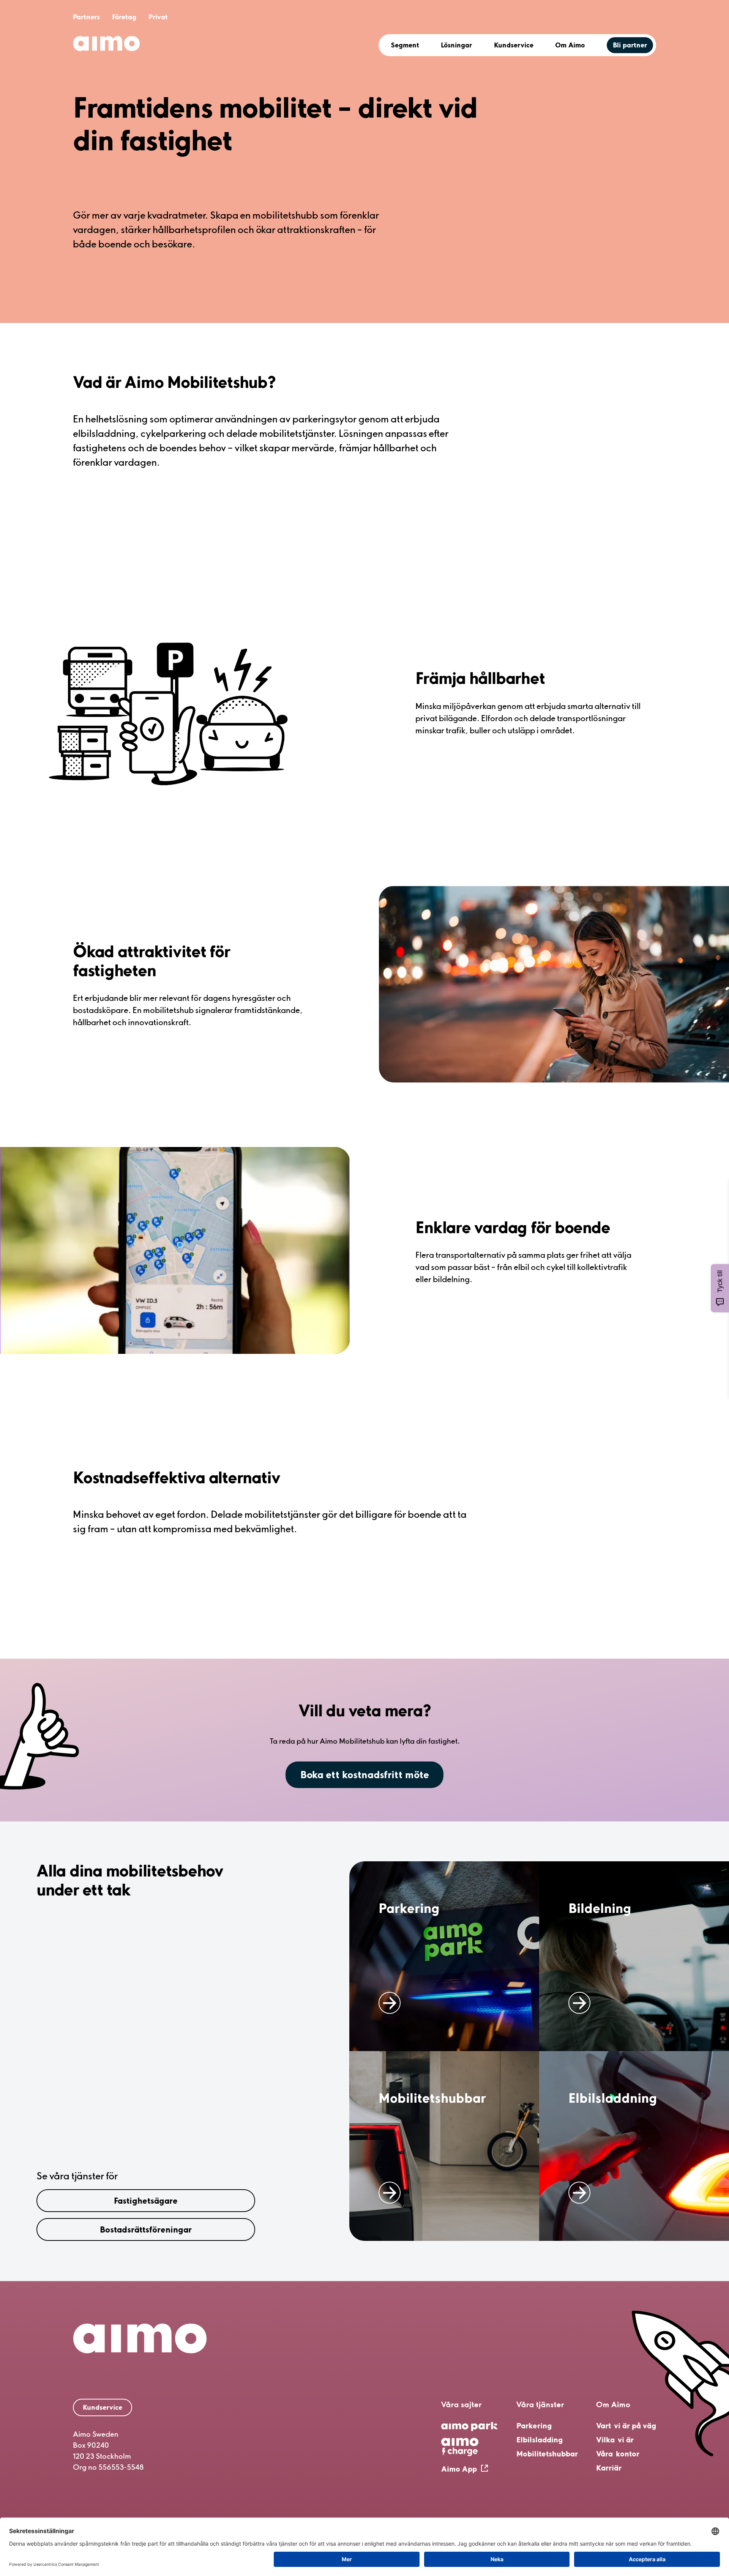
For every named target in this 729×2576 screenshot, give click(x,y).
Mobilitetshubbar (547, 2454)
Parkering (534, 2426)
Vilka (615, 2440)
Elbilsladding (540, 2440)
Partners (86, 17)
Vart (626, 2426)
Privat (158, 17)
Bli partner (630, 45)
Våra (618, 2454)
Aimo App (459, 2469)
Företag (124, 17)
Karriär (609, 2468)
